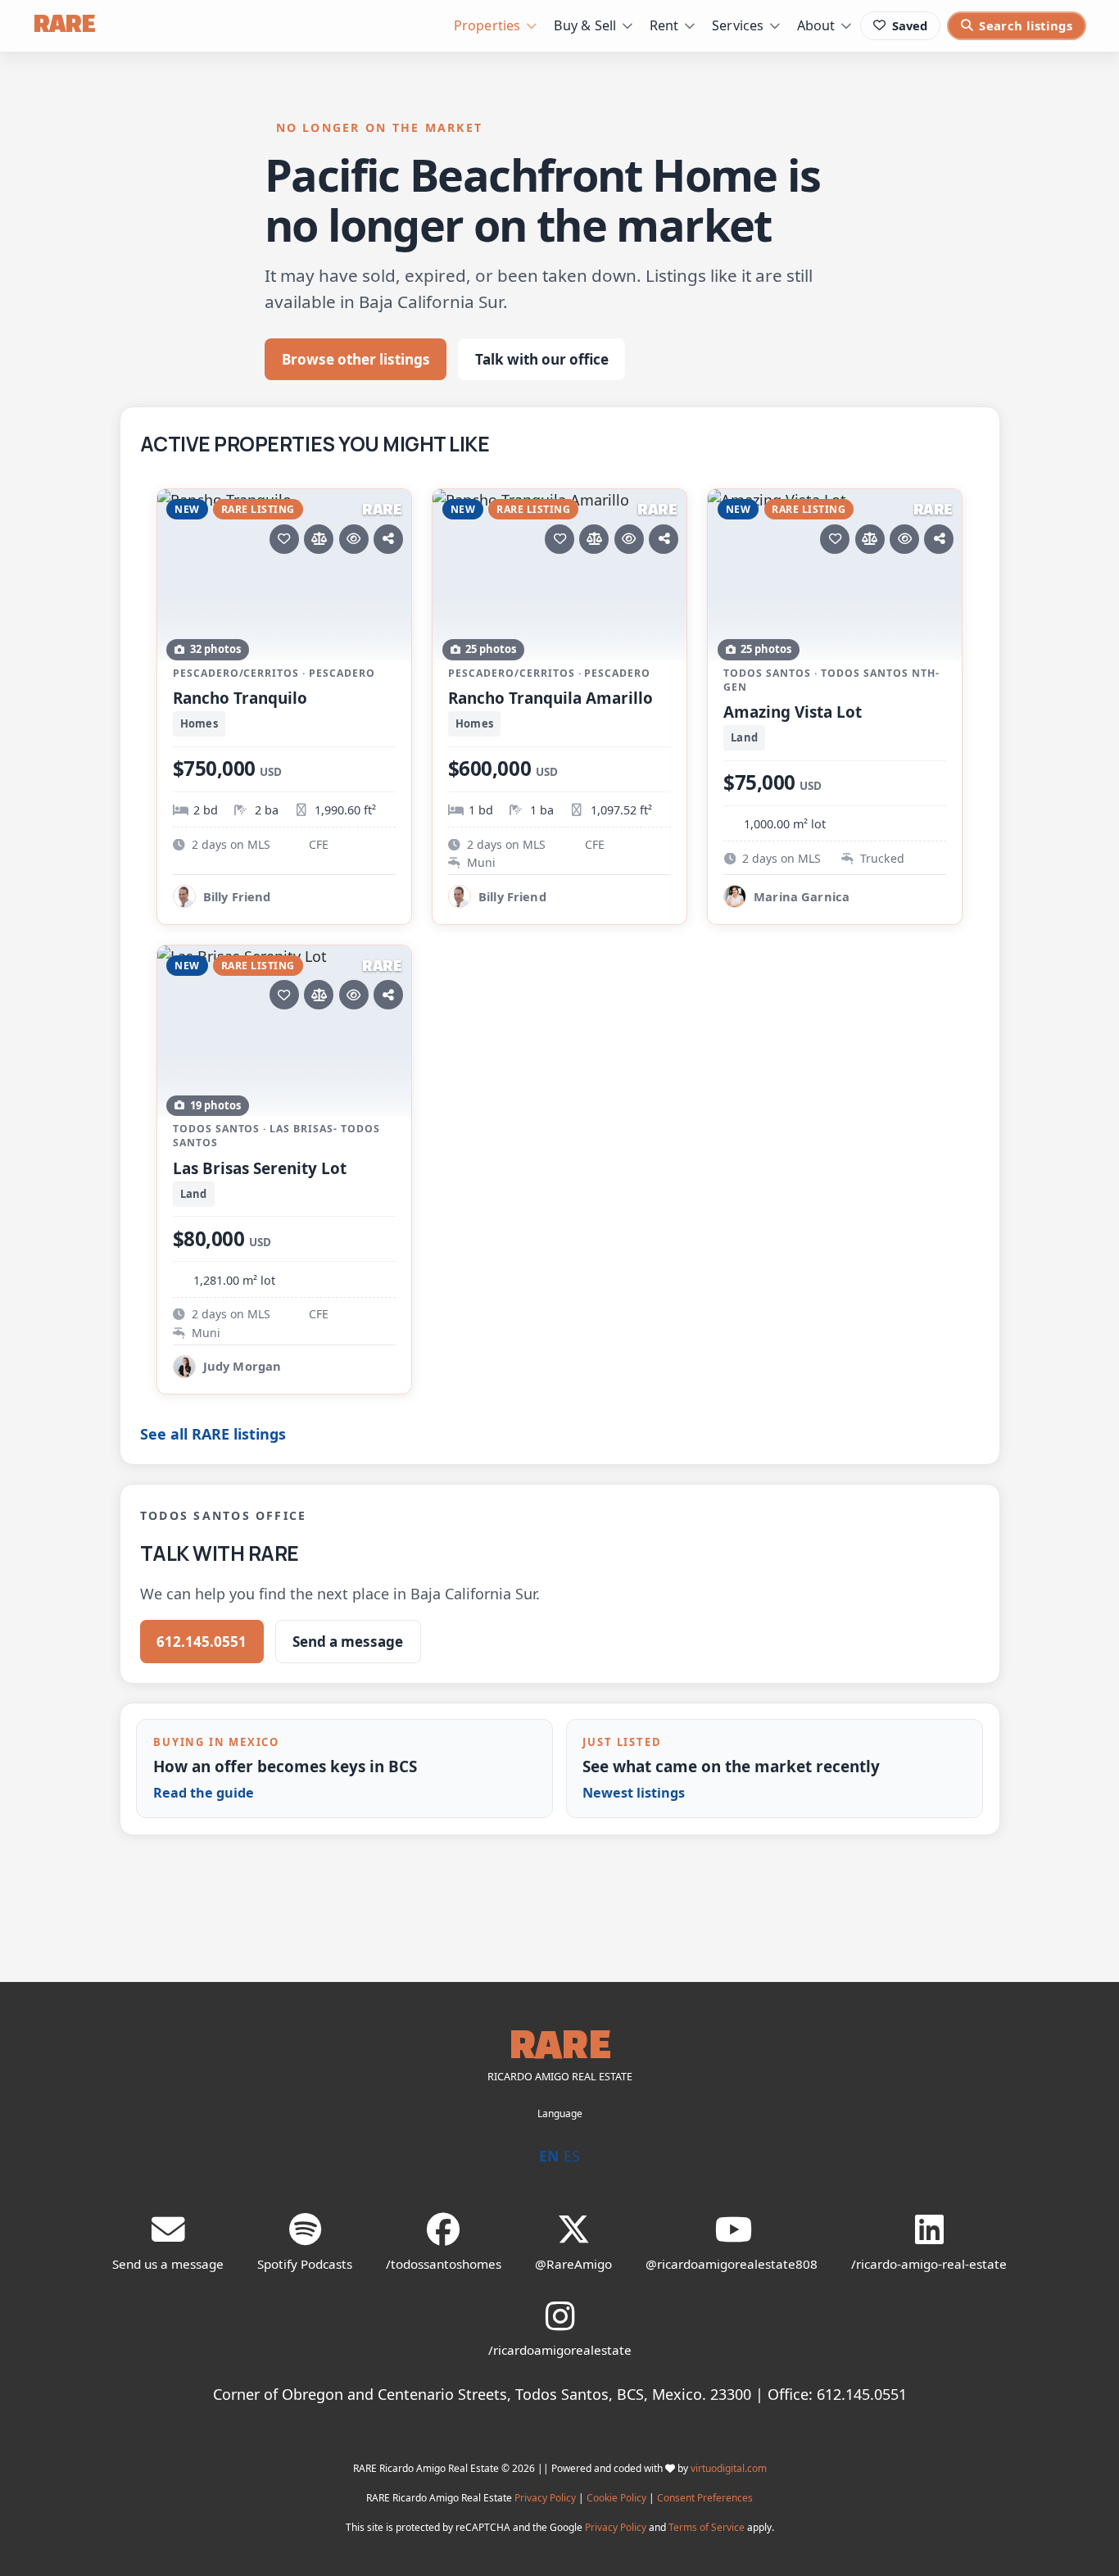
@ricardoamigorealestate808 (732, 2264)
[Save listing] (284, 539)
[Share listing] (388, 539)
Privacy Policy (545, 2498)
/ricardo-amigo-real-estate (929, 2264)
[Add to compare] (319, 539)
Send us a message (168, 2264)
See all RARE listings (213, 1434)
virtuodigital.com (729, 2468)
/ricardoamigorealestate (560, 2350)
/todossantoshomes (444, 2264)
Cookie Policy (616, 2498)
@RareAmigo (573, 2264)
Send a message (348, 1642)
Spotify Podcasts (305, 2264)
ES (572, 2156)
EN (549, 2156)
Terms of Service (707, 2527)
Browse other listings (356, 359)
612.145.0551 (202, 1642)
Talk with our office (542, 359)
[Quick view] (354, 539)
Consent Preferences (705, 2498)
